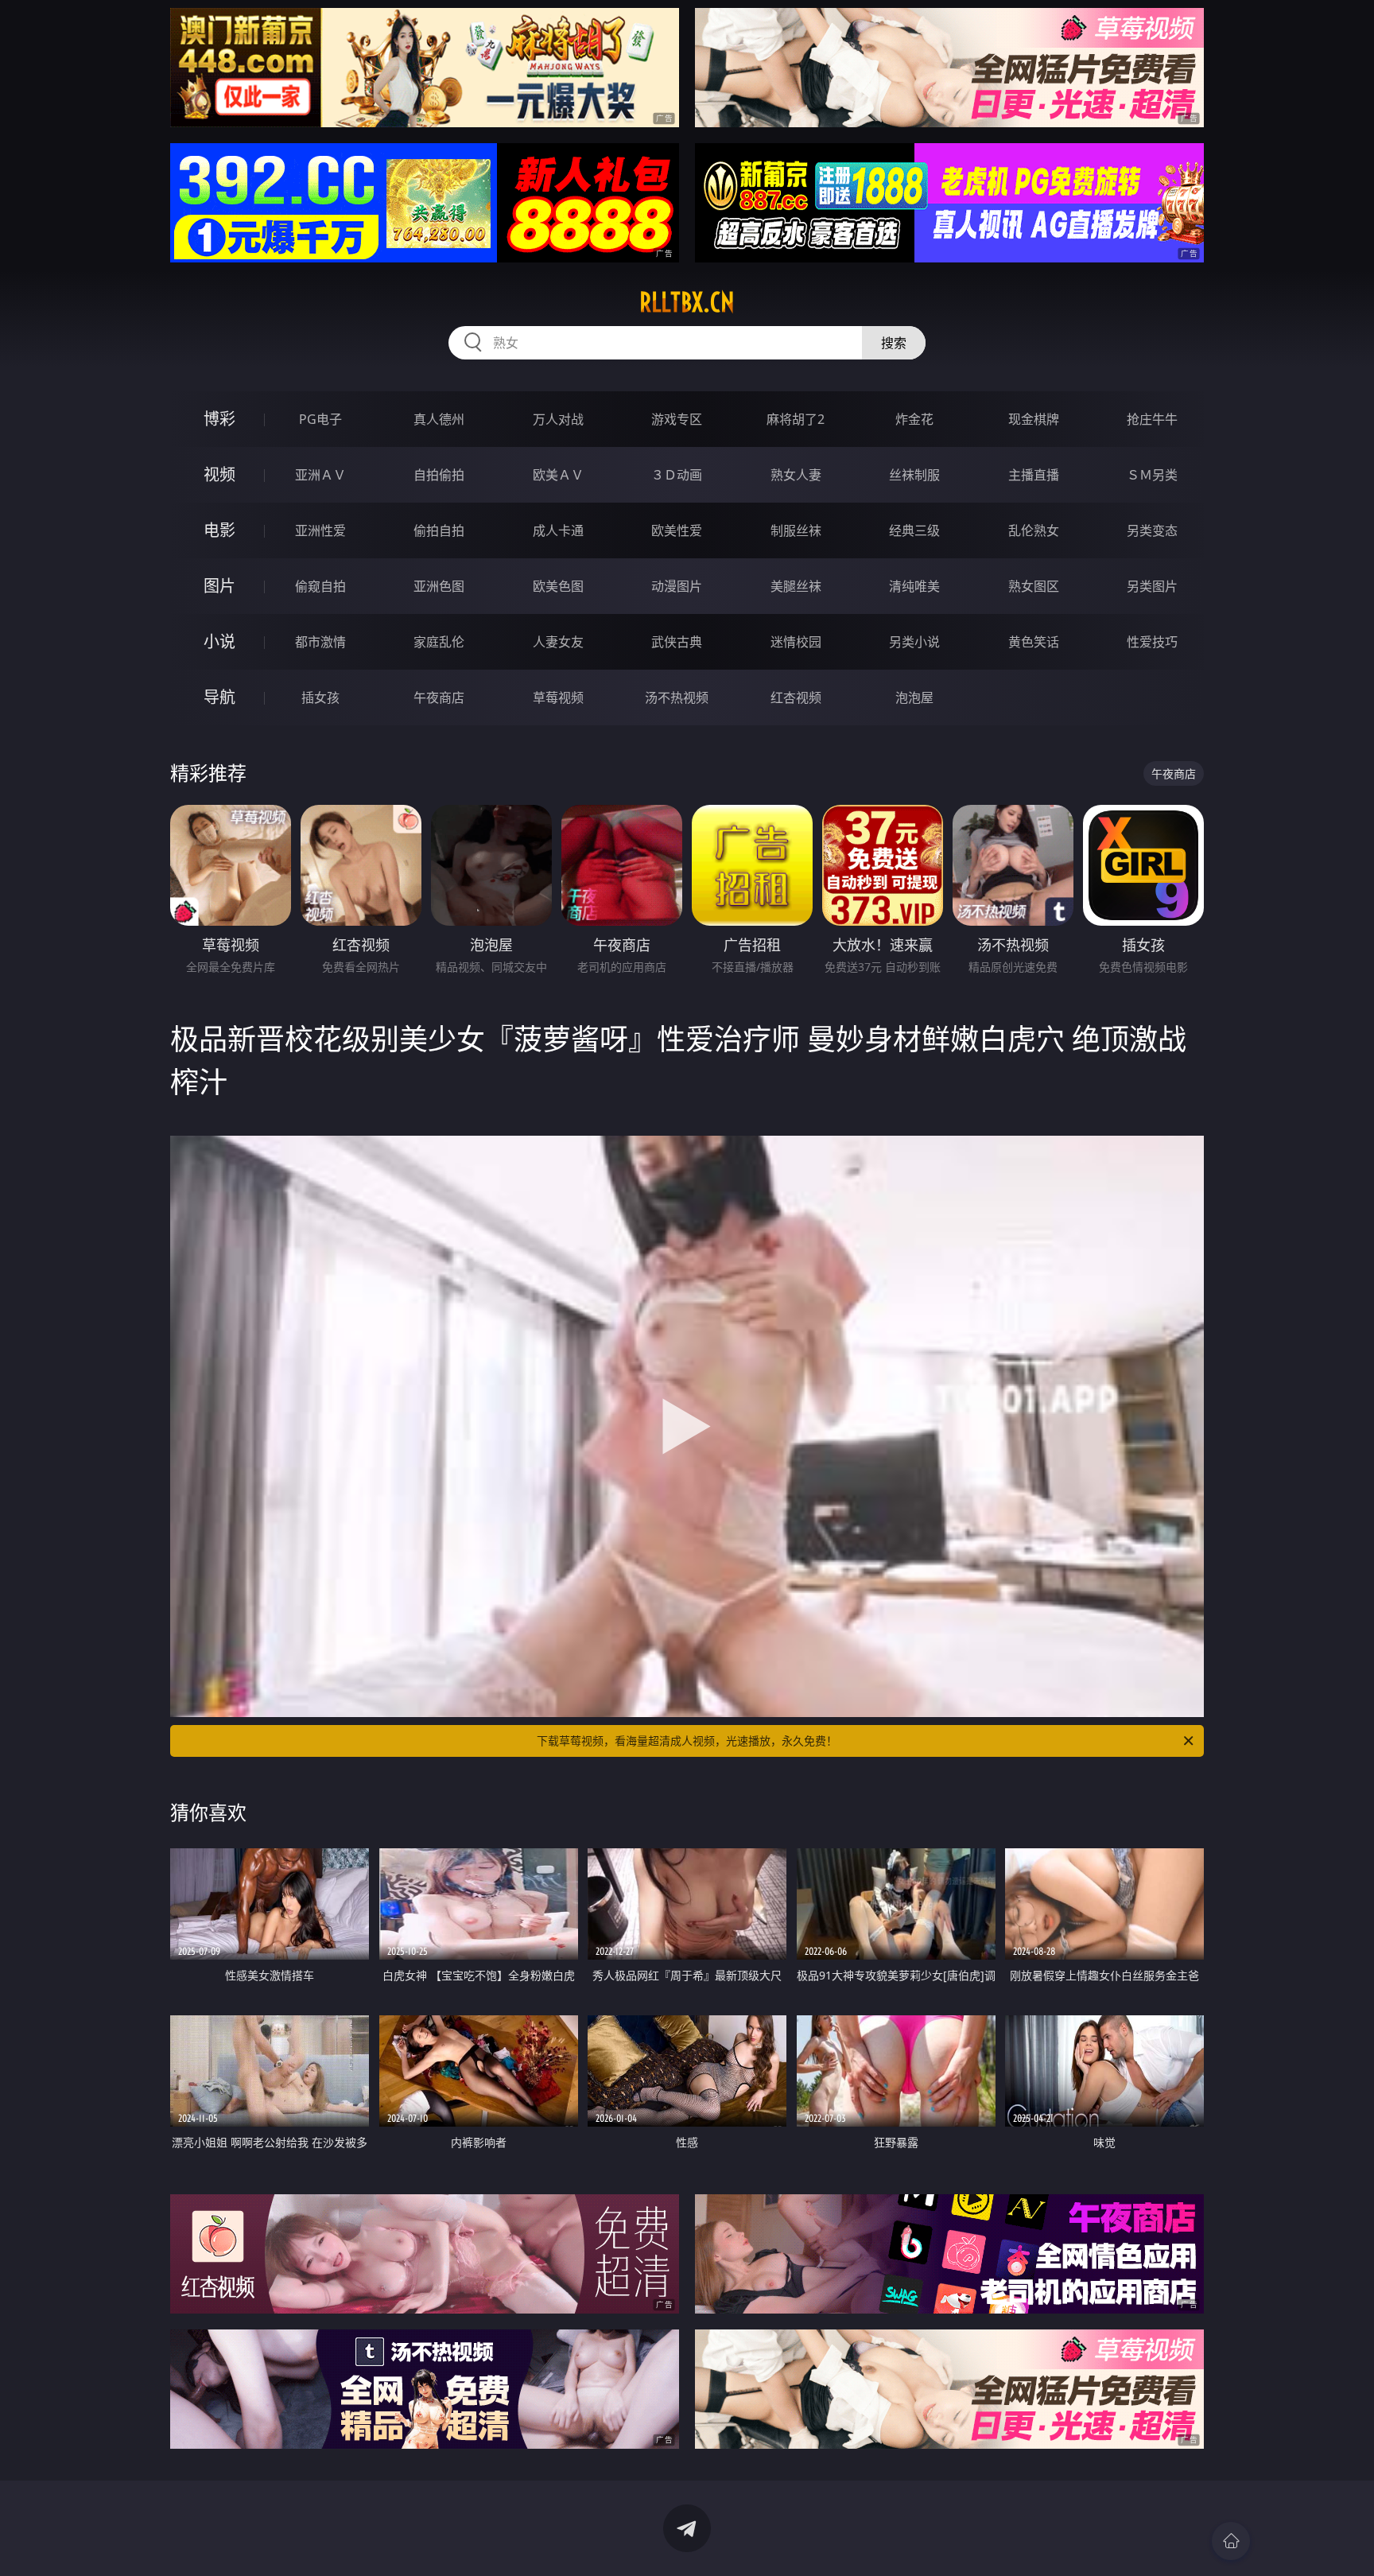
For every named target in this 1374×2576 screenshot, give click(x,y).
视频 (219, 474)
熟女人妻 (796, 475)
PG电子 (320, 419)
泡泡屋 (914, 697)
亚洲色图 (439, 586)
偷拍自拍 (439, 530)
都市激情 (320, 642)
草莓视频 (558, 697)
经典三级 (914, 530)
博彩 (219, 419)
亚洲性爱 (320, 530)
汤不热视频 (677, 697)
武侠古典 (677, 642)
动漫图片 (677, 586)
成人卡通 (558, 530)
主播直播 (1034, 475)
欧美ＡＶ (558, 475)
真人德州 (439, 419)
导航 (219, 697)
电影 (219, 530)
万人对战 (558, 419)
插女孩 (320, 697)
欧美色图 (558, 586)
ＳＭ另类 (1152, 475)
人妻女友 (558, 642)
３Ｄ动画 (677, 475)
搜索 (894, 343)
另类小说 (914, 642)
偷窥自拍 (320, 586)
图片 (219, 586)
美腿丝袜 (796, 586)
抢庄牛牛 (1152, 419)
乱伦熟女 (1034, 530)
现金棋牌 (1034, 419)
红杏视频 (796, 697)
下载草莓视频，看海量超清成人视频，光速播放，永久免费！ (687, 1741)
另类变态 (1152, 530)
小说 (219, 641)
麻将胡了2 (796, 419)
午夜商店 (439, 697)
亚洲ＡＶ (320, 475)
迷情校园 (796, 642)
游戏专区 (677, 419)
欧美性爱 (677, 530)
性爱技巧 (1152, 642)
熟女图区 (1034, 586)
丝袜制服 (914, 475)
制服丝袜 (796, 530)
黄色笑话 (1034, 642)
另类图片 (1152, 586)
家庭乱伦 (439, 642)
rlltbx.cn (687, 302)
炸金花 (914, 419)
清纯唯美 (914, 586)
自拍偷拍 (439, 475)
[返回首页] (1231, 2541)
